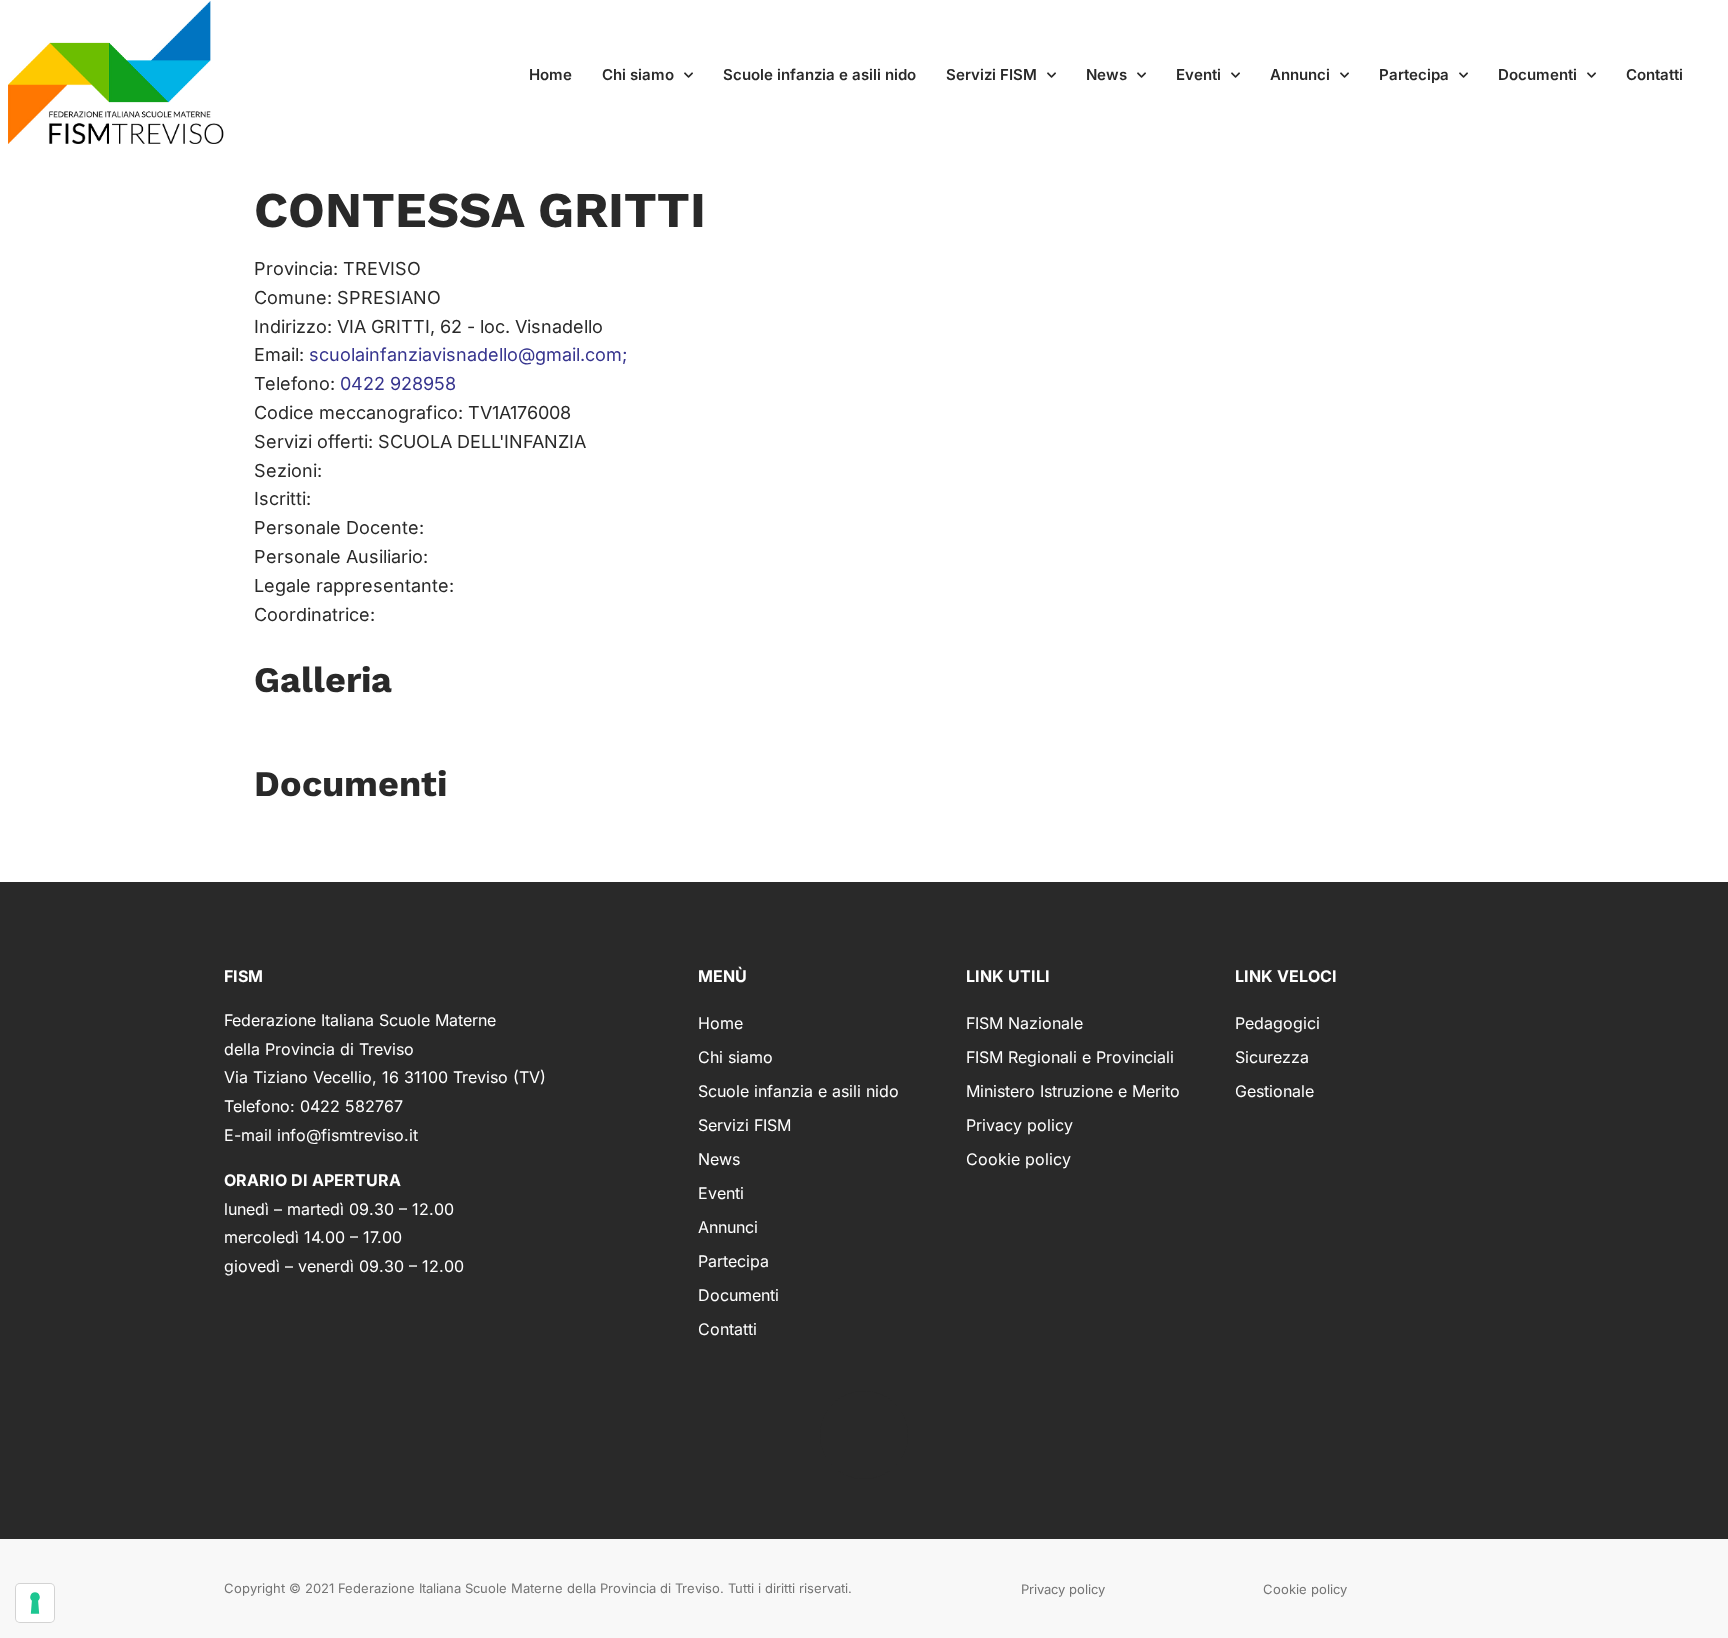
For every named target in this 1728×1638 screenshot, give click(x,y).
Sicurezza (1272, 1057)
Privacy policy (1019, 1125)
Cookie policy (1018, 1159)
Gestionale (1274, 1091)
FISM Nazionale (1024, 1023)
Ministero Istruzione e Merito (1073, 1091)
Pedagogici (1277, 1023)
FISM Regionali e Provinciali (1070, 1057)
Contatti (1654, 74)
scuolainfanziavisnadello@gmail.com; (468, 354)
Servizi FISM (991, 74)
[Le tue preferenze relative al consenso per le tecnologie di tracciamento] (35, 1603)
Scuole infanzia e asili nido (819, 74)
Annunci (1300, 74)
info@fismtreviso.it (347, 1135)
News (1106, 74)
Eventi (1198, 74)
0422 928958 (398, 383)
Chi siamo (638, 74)
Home (550, 74)
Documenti (1537, 74)
